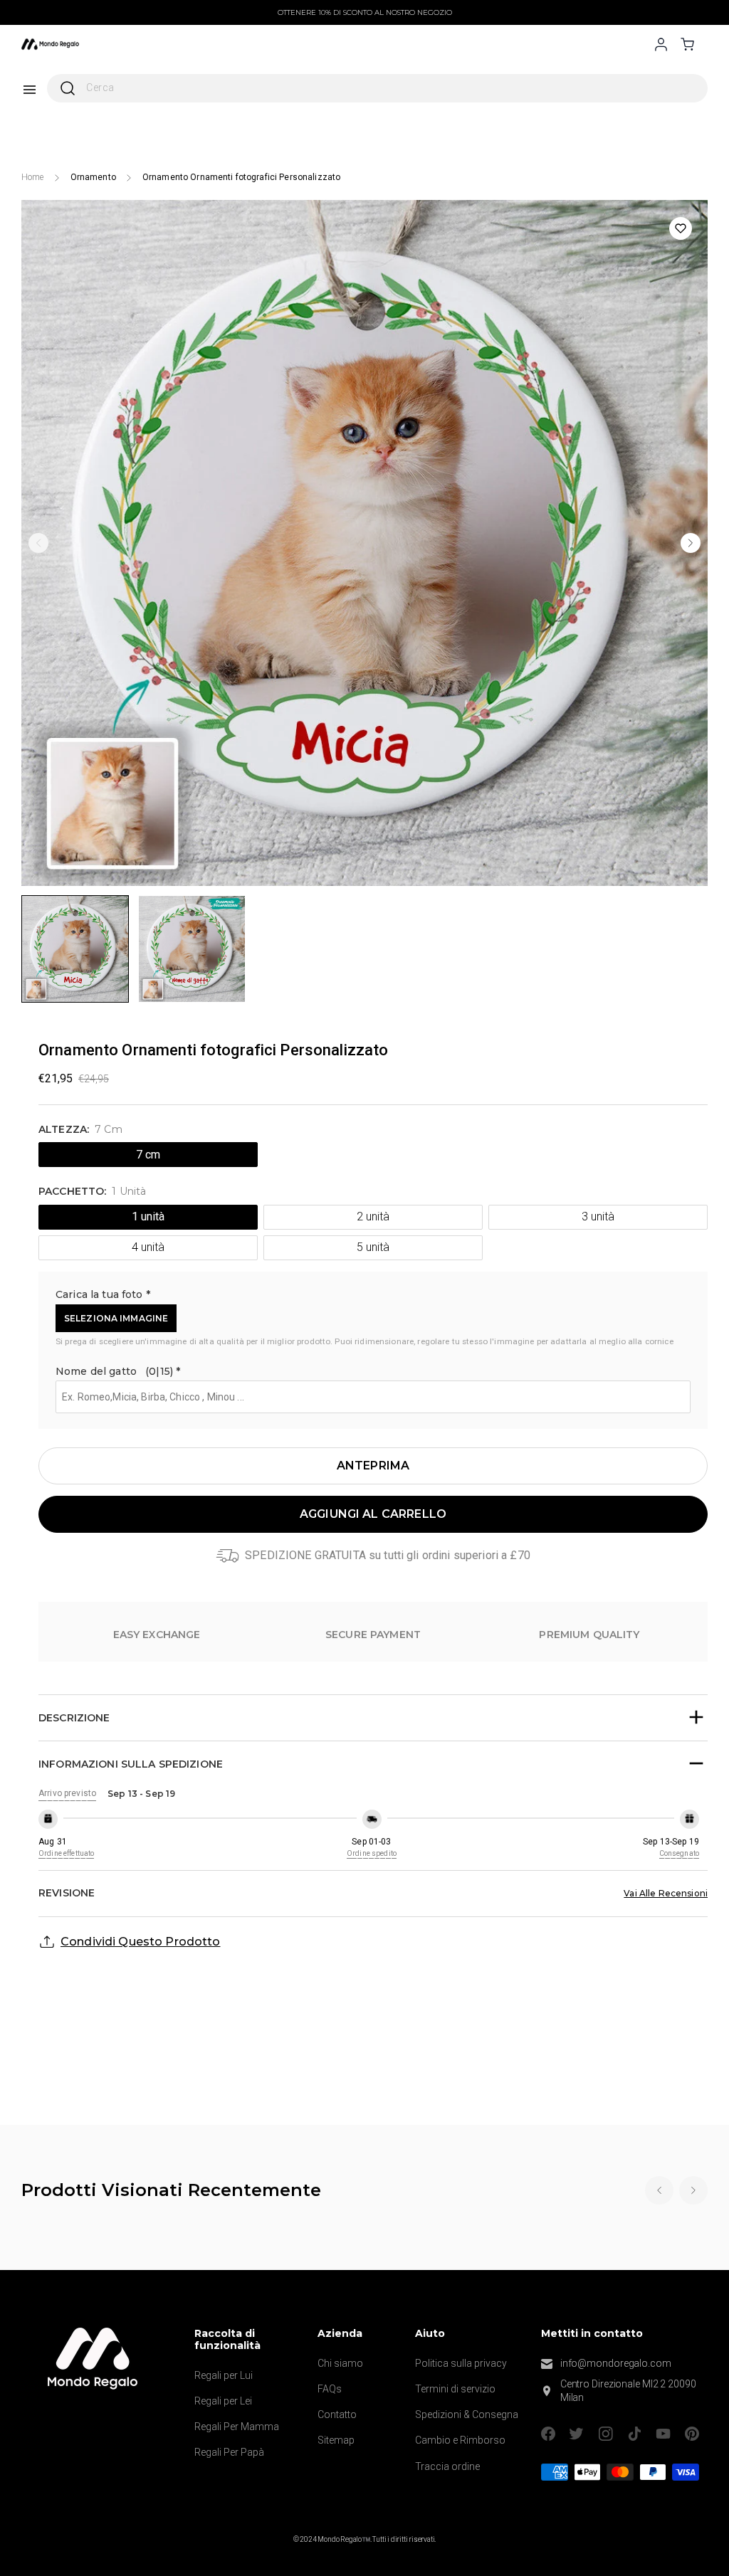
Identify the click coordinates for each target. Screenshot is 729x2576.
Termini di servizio (455, 2389)
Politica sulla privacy (461, 2363)
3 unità (598, 1216)
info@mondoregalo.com (616, 2363)
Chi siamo (340, 2363)
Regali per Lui (224, 2375)
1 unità (148, 1216)
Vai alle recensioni (666, 1893)
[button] (373, 1297)
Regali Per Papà (229, 2452)
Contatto (337, 2414)
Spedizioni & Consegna (467, 2414)
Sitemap (336, 2440)
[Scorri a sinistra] (38, 543)
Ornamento (93, 177)
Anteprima (373, 1466)
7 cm (148, 1155)
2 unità (373, 1216)
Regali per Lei (223, 2401)
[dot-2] (75, 949)
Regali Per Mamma (237, 2427)
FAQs (330, 2389)
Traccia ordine (447, 2466)
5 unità (373, 1247)
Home (33, 177)
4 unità (148, 1247)
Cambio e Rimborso (460, 2440)
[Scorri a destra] (691, 543)
